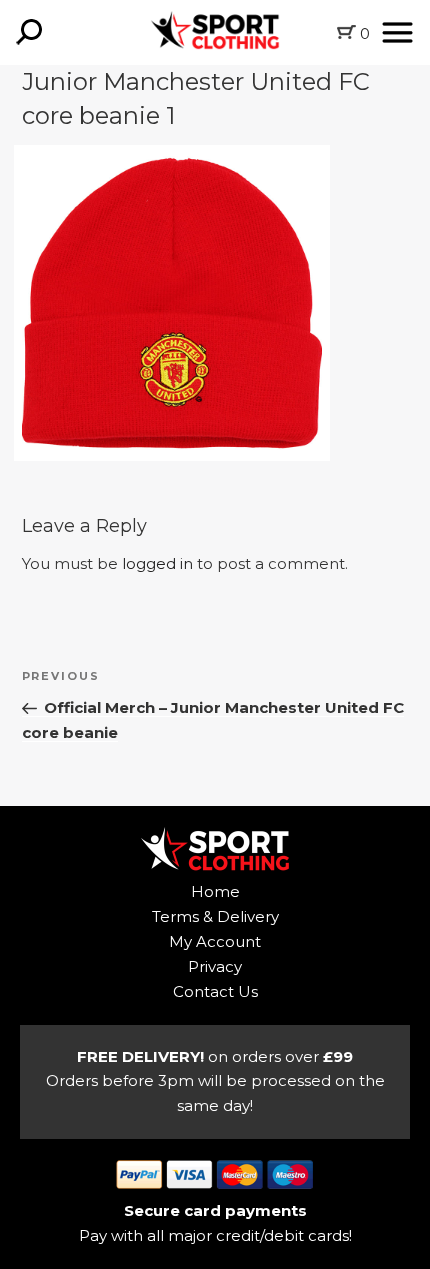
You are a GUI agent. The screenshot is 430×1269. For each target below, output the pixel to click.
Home (215, 891)
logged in (157, 563)
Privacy (215, 966)
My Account (215, 941)
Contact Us (215, 991)
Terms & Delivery (215, 916)
